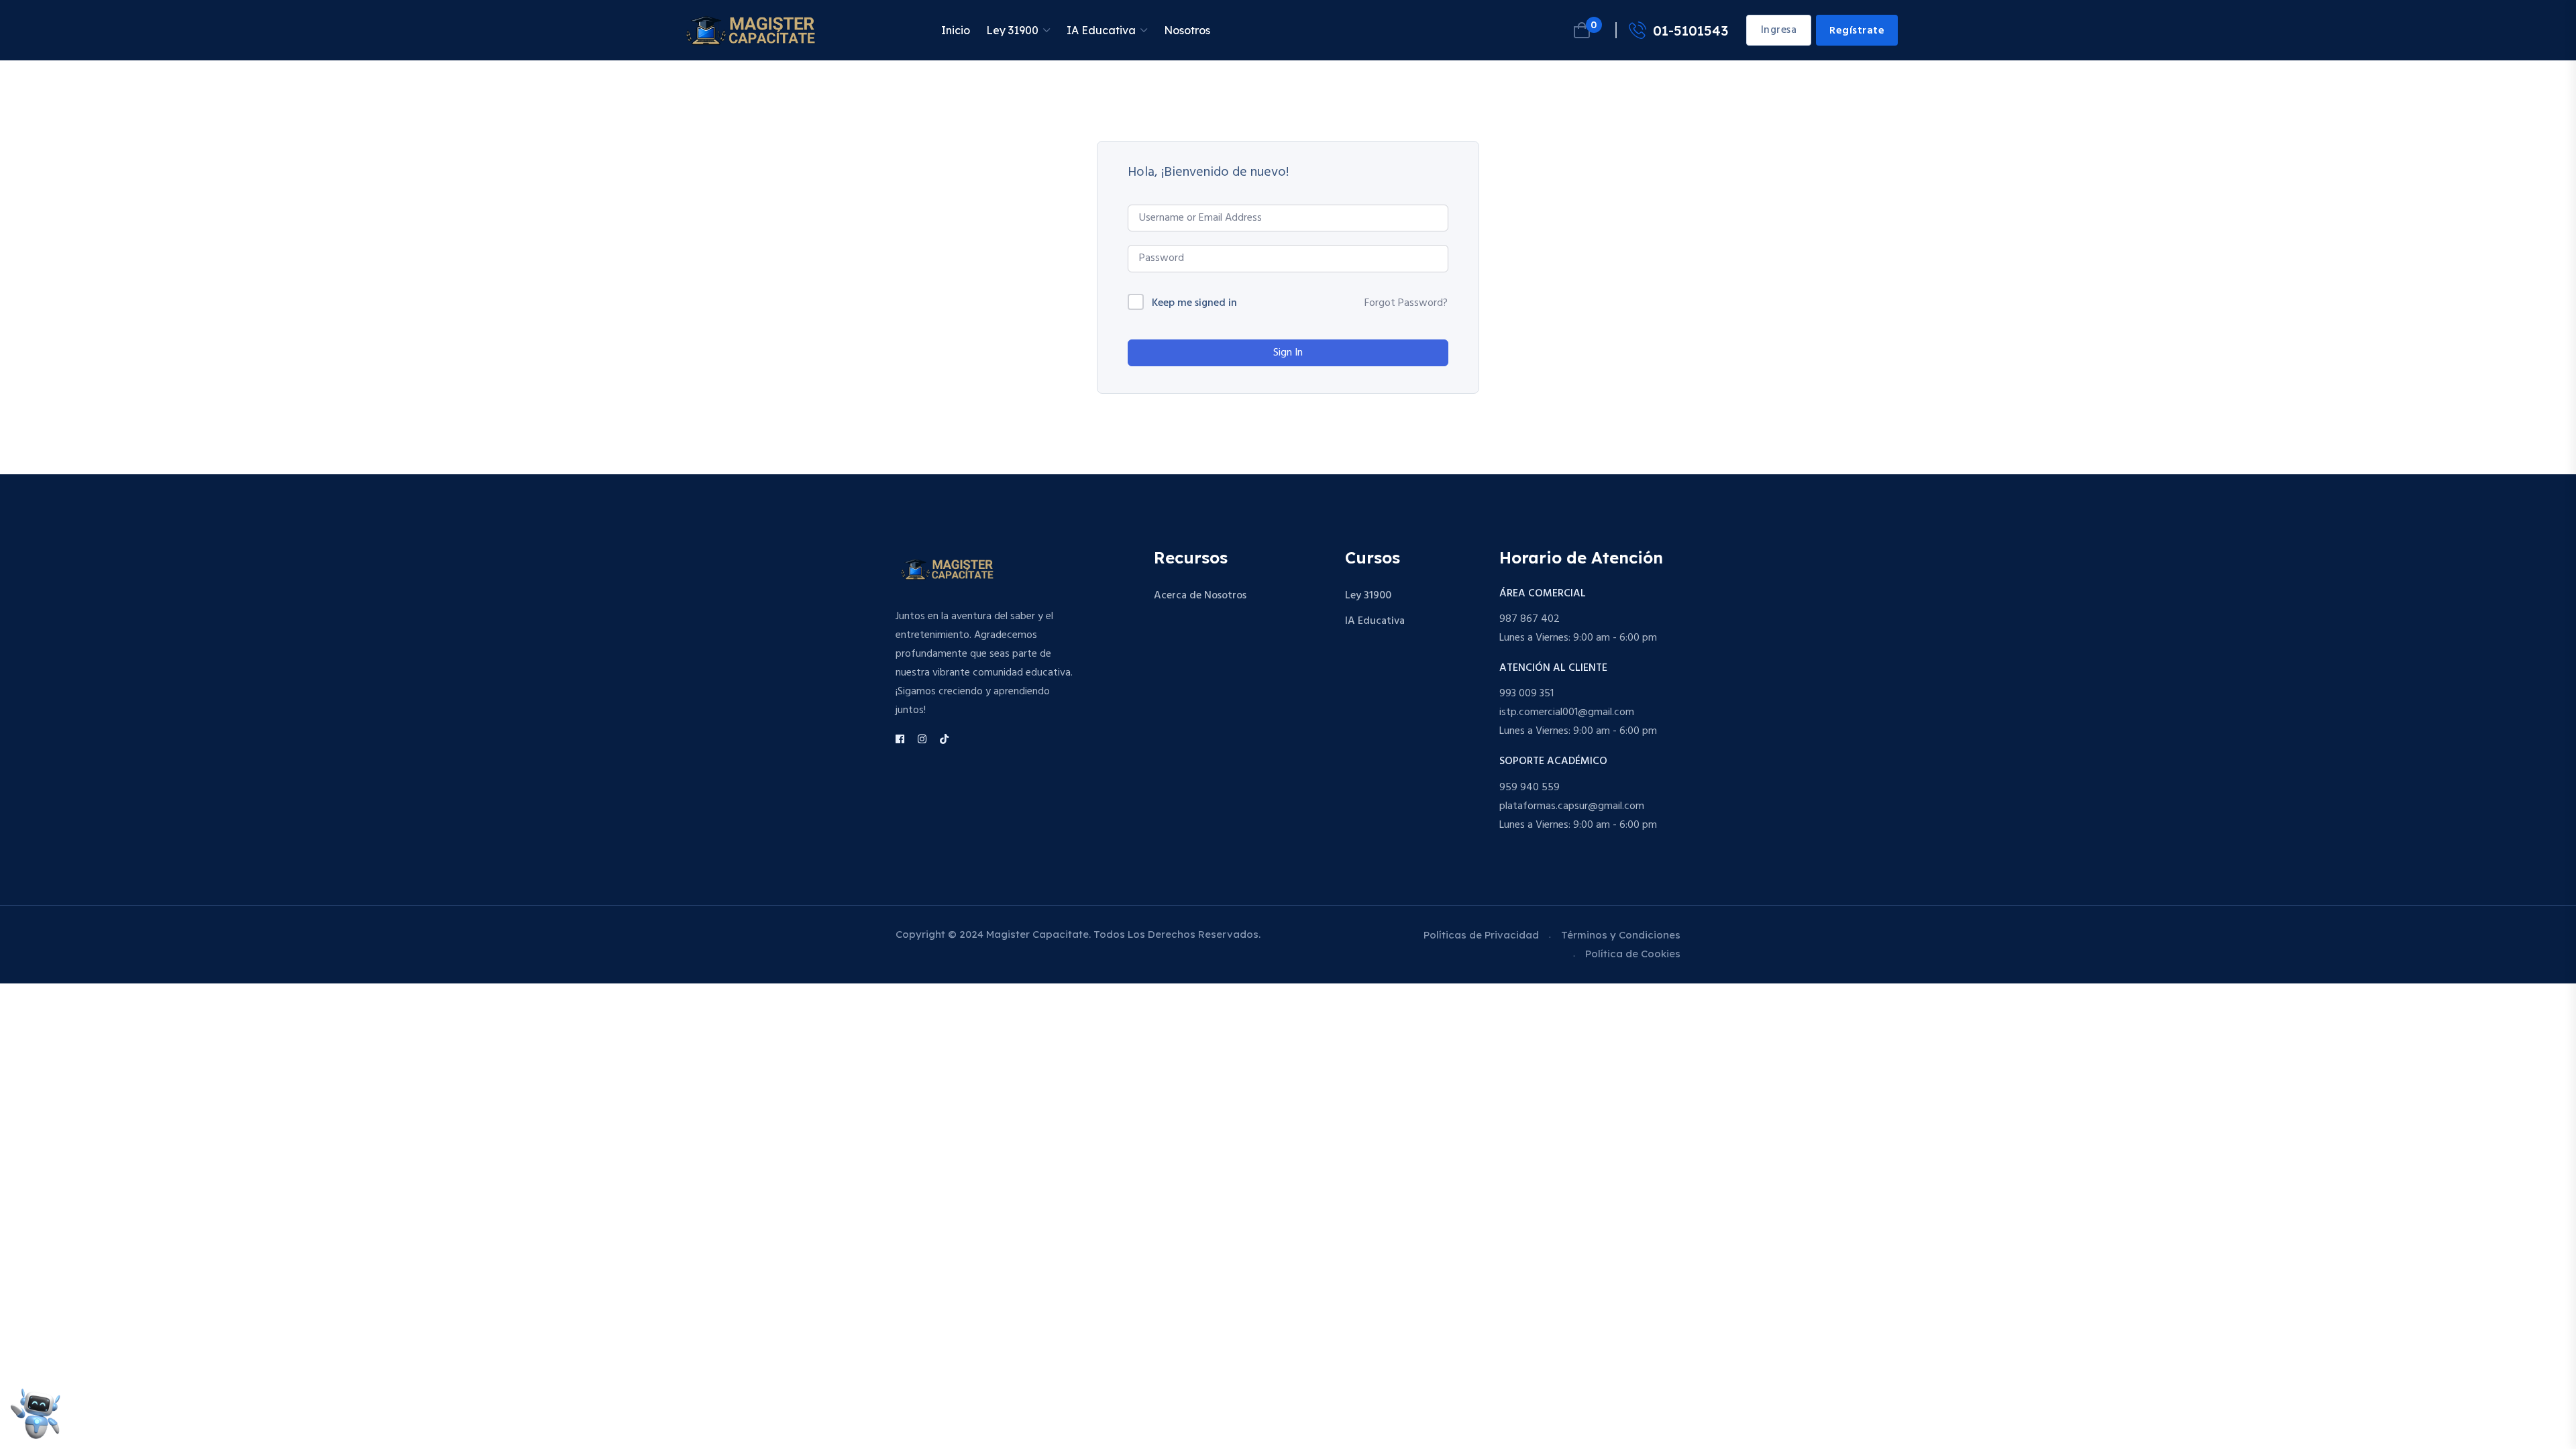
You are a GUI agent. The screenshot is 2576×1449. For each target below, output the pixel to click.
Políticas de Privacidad (1481, 935)
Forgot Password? (1406, 303)
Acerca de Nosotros (1200, 596)
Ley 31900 (1012, 30)
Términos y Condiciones (1621, 935)
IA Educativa (1101, 30)
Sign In (1288, 353)
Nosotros (1187, 30)
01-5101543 (1690, 31)
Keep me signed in (1194, 304)
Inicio (956, 30)
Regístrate (1857, 31)
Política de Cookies (1633, 954)
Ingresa (1779, 30)
